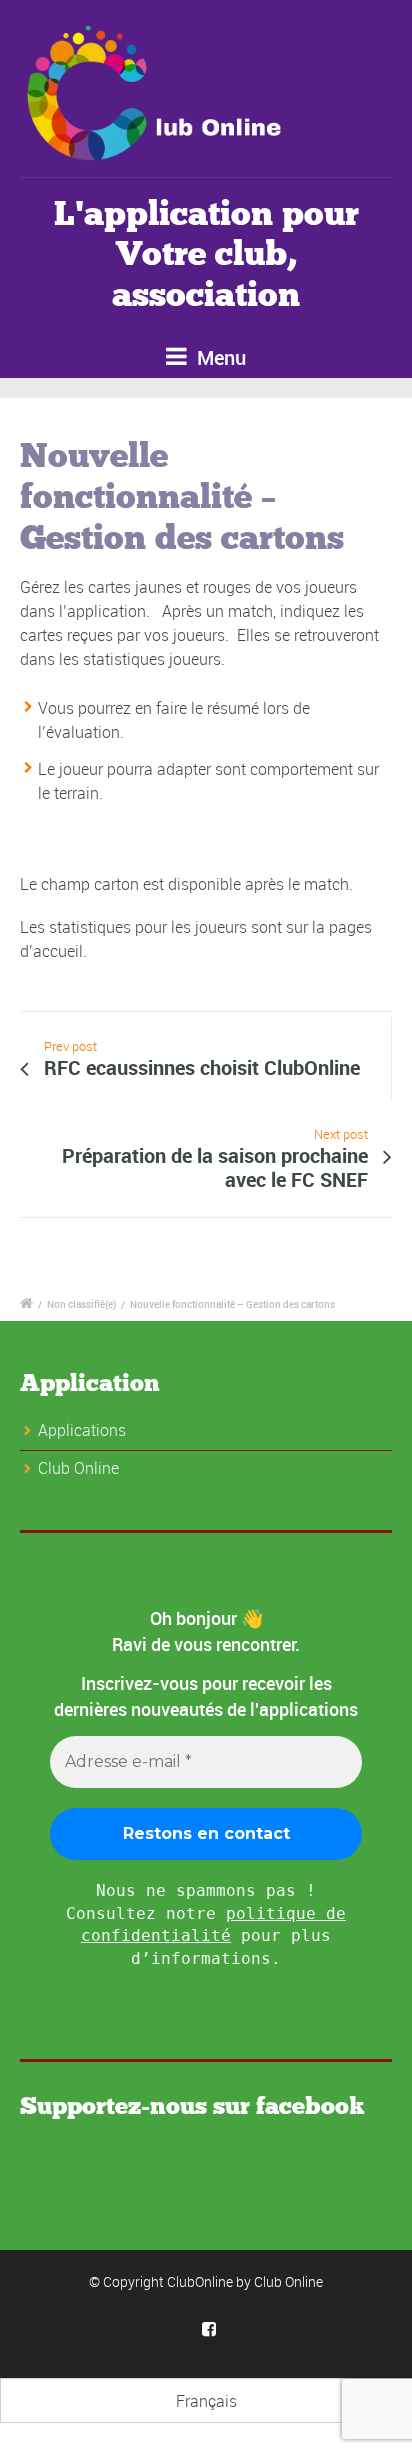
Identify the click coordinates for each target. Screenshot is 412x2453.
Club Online (288, 2281)
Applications (82, 1430)
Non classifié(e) (81, 1304)
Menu (219, 357)
